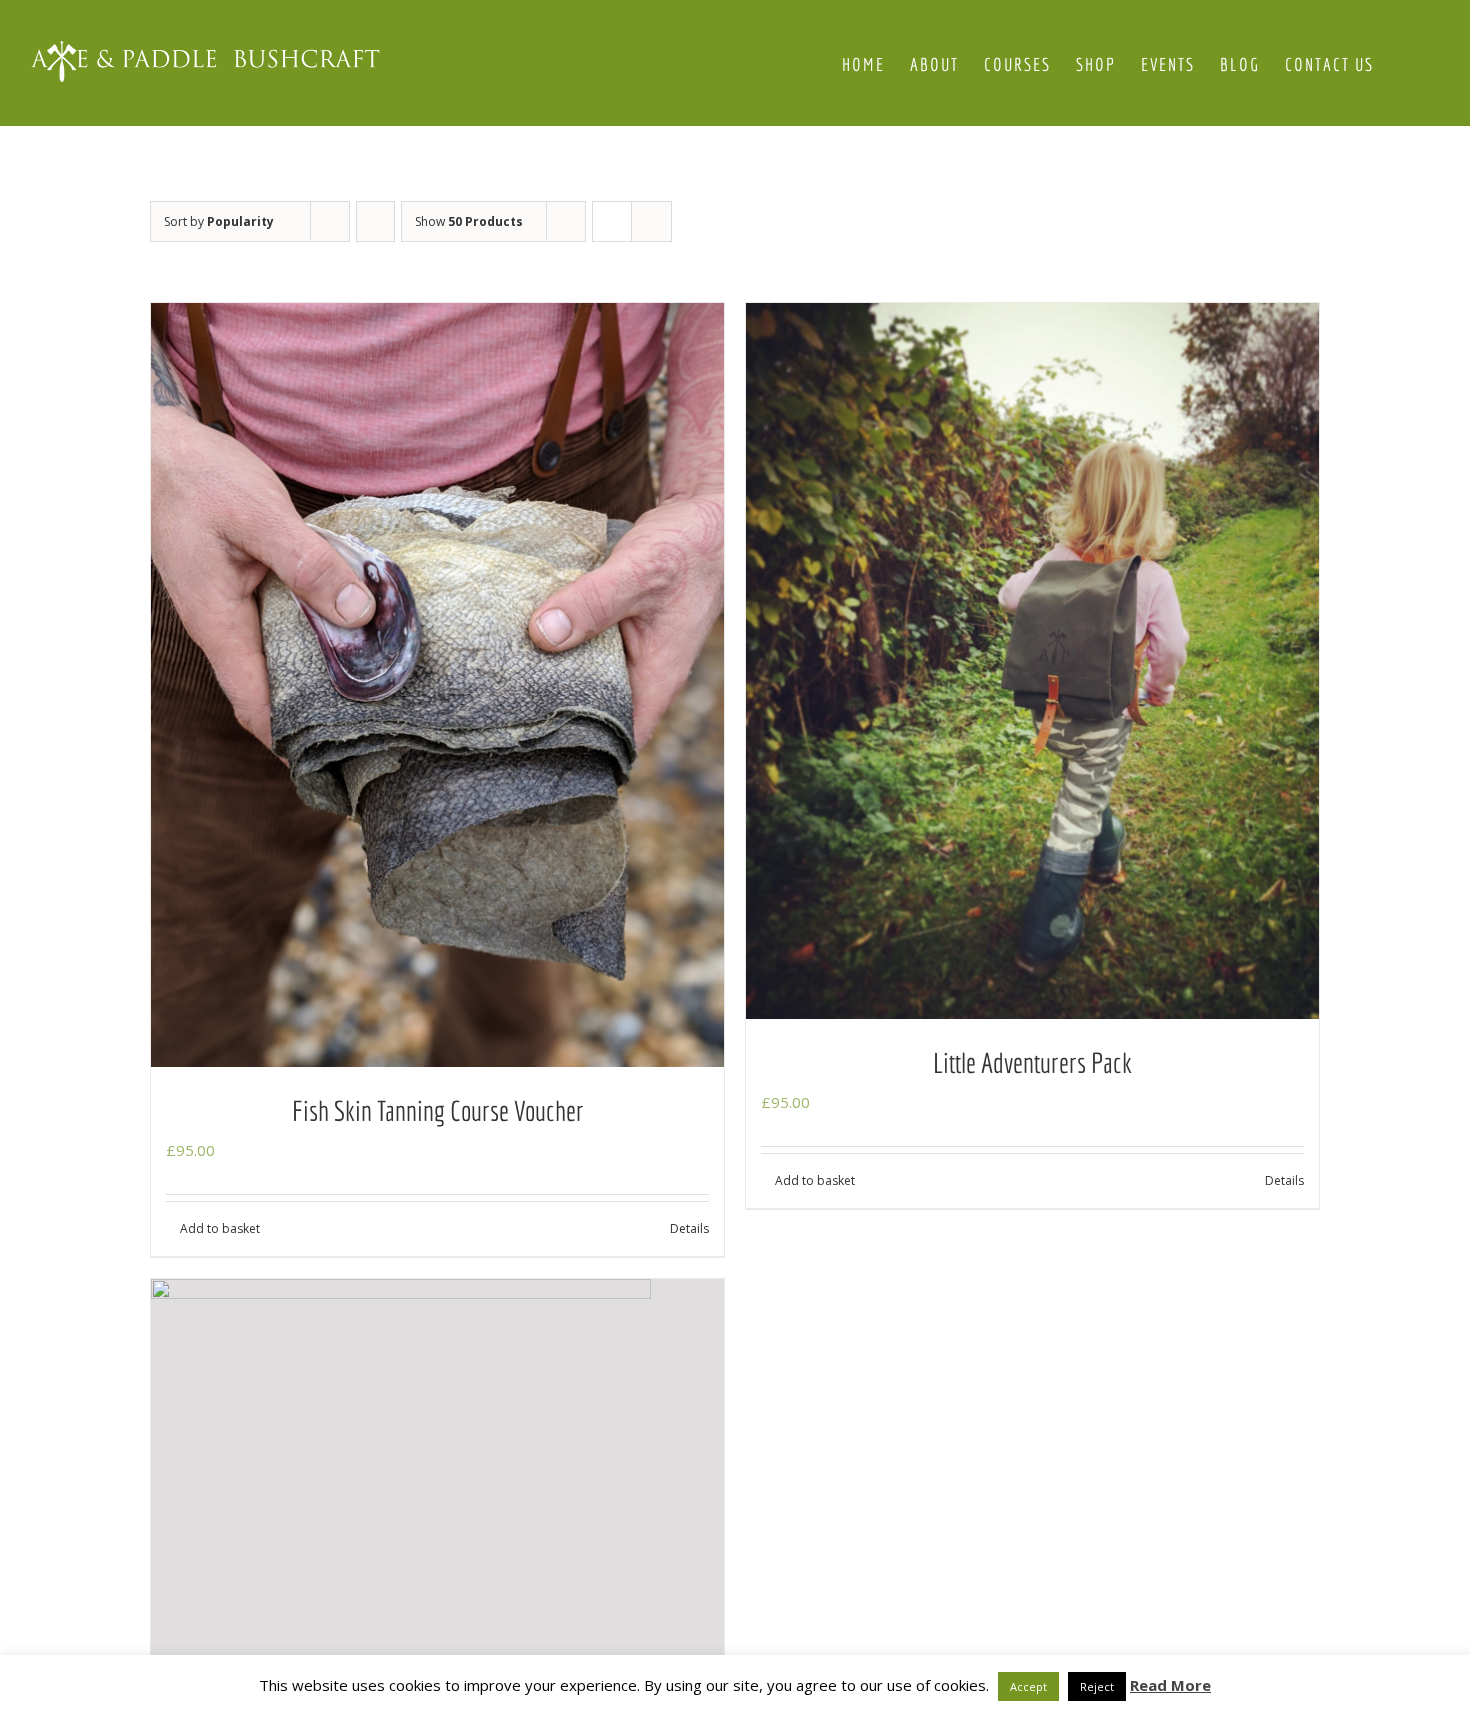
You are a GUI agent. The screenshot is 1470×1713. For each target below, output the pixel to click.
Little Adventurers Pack (1032, 1062)
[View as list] (651, 221)
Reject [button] (1097, 1686)
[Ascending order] (375, 221)
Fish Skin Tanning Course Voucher (438, 1110)
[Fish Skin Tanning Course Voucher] (437, 685)
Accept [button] (1028, 1686)
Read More (1170, 1685)
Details (689, 1228)
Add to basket (220, 1228)
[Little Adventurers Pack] (1032, 661)
